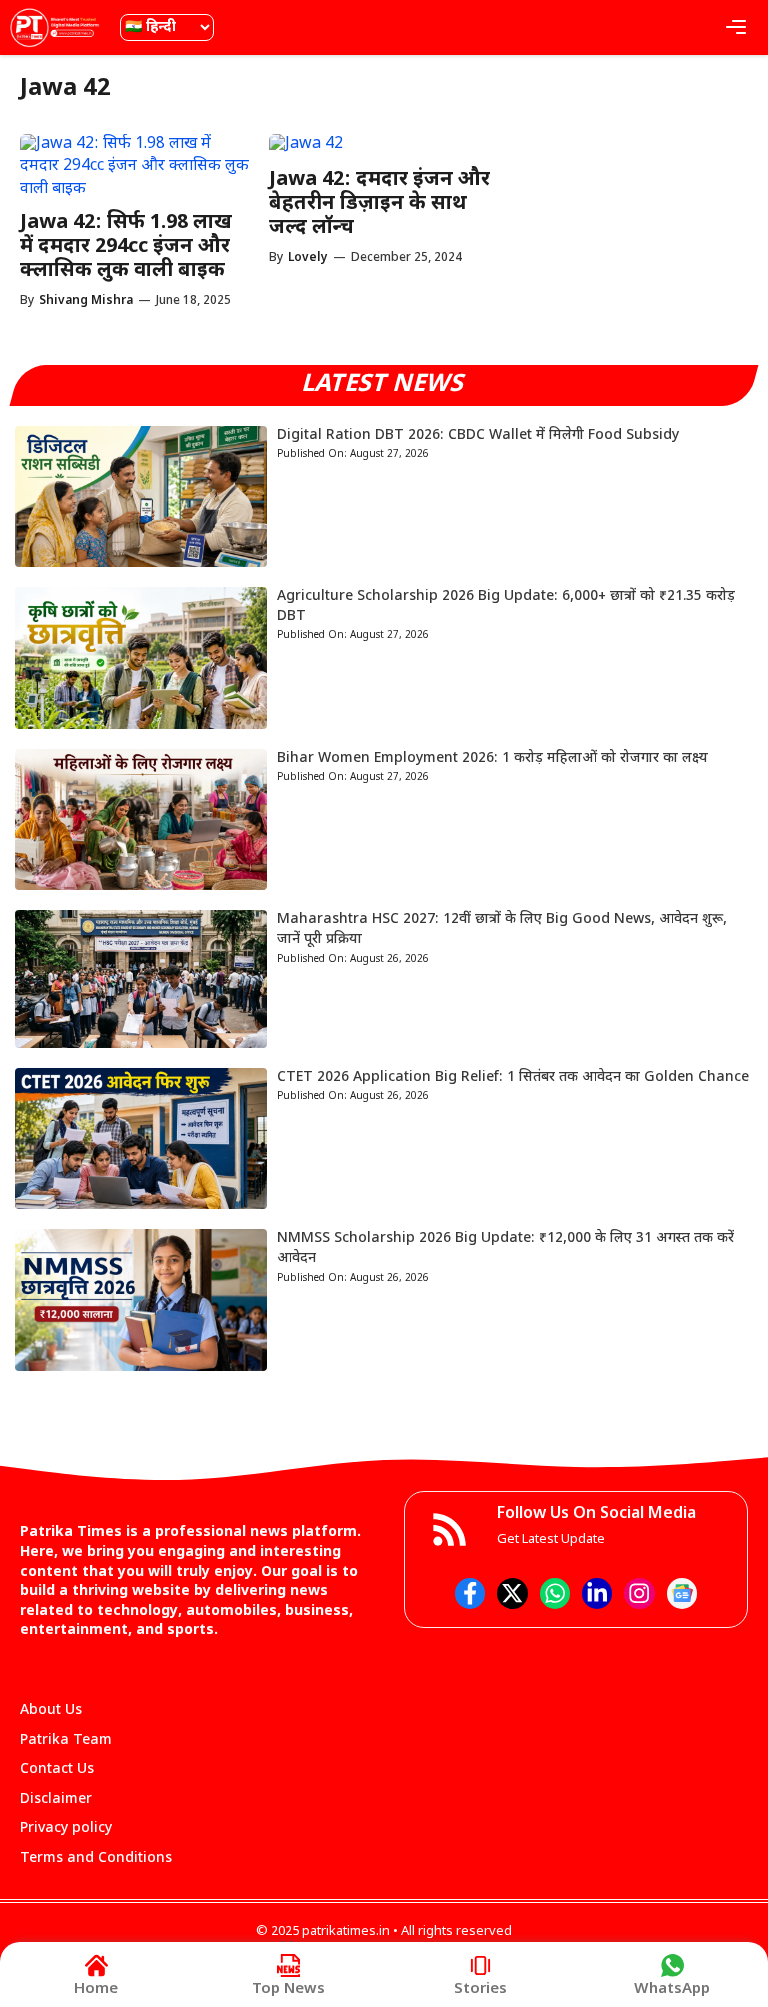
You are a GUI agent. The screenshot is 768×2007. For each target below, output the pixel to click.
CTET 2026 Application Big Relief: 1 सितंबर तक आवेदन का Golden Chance (513, 1077)
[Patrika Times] (55, 27)
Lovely (308, 258)
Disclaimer (56, 1799)
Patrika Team (66, 1740)
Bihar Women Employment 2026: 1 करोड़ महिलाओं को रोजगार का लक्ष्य (492, 758)
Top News (288, 1989)
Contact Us (57, 1769)
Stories (480, 1989)
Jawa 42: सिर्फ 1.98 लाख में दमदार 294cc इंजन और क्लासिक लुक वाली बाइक (126, 247)
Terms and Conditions (96, 1858)
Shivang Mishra (86, 301)
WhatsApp (672, 1989)
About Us (51, 1710)
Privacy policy (66, 1828)
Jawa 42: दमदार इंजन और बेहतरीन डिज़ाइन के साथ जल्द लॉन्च (379, 204)
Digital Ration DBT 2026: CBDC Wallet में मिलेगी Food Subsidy (478, 435)
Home (96, 1989)
